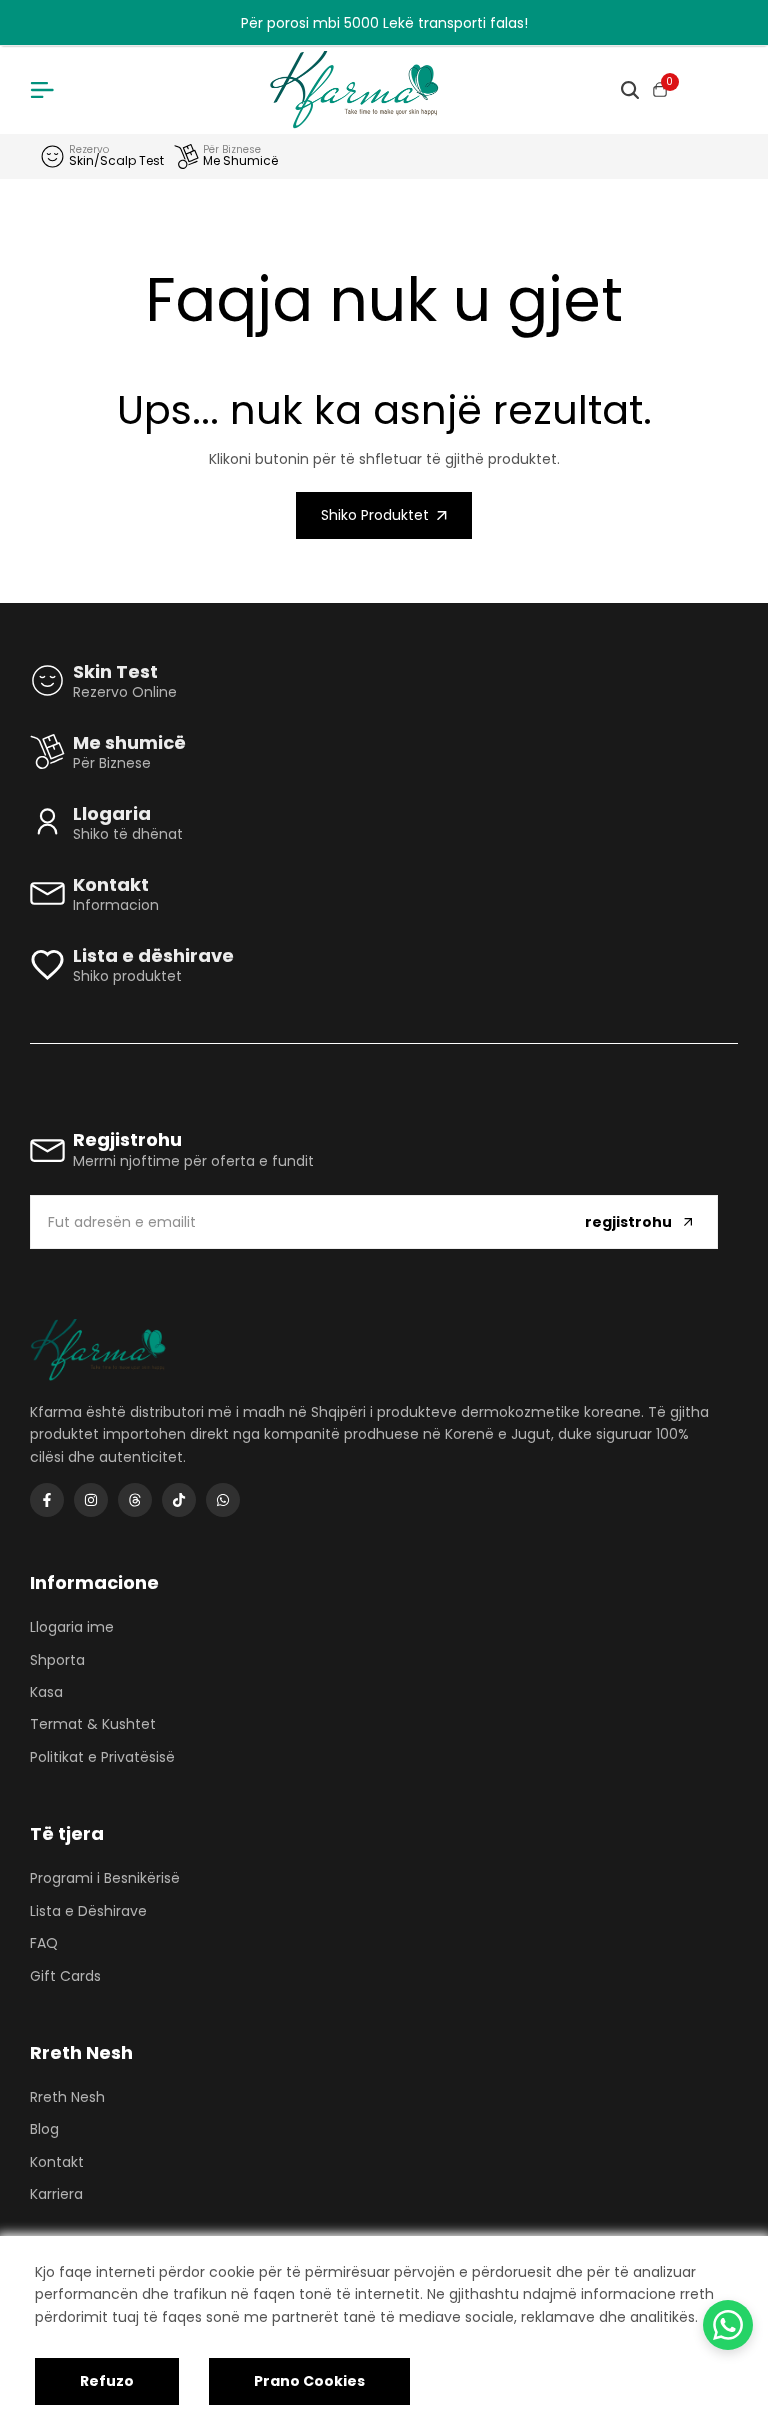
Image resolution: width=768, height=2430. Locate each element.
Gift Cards (65, 1976)
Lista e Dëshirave (88, 1911)
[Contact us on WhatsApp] (728, 2325)
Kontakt (57, 2162)
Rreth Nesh (67, 2097)
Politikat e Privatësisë (102, 1757)
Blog (44, 2129)
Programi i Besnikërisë (105, 1878)
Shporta (57, 1660)
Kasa (46, 1692)
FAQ (44, 1943)
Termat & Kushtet (93, 1724)
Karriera (56, 2194)
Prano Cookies (309, 2381)
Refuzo (107, 2381)
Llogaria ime (72, 1627)
